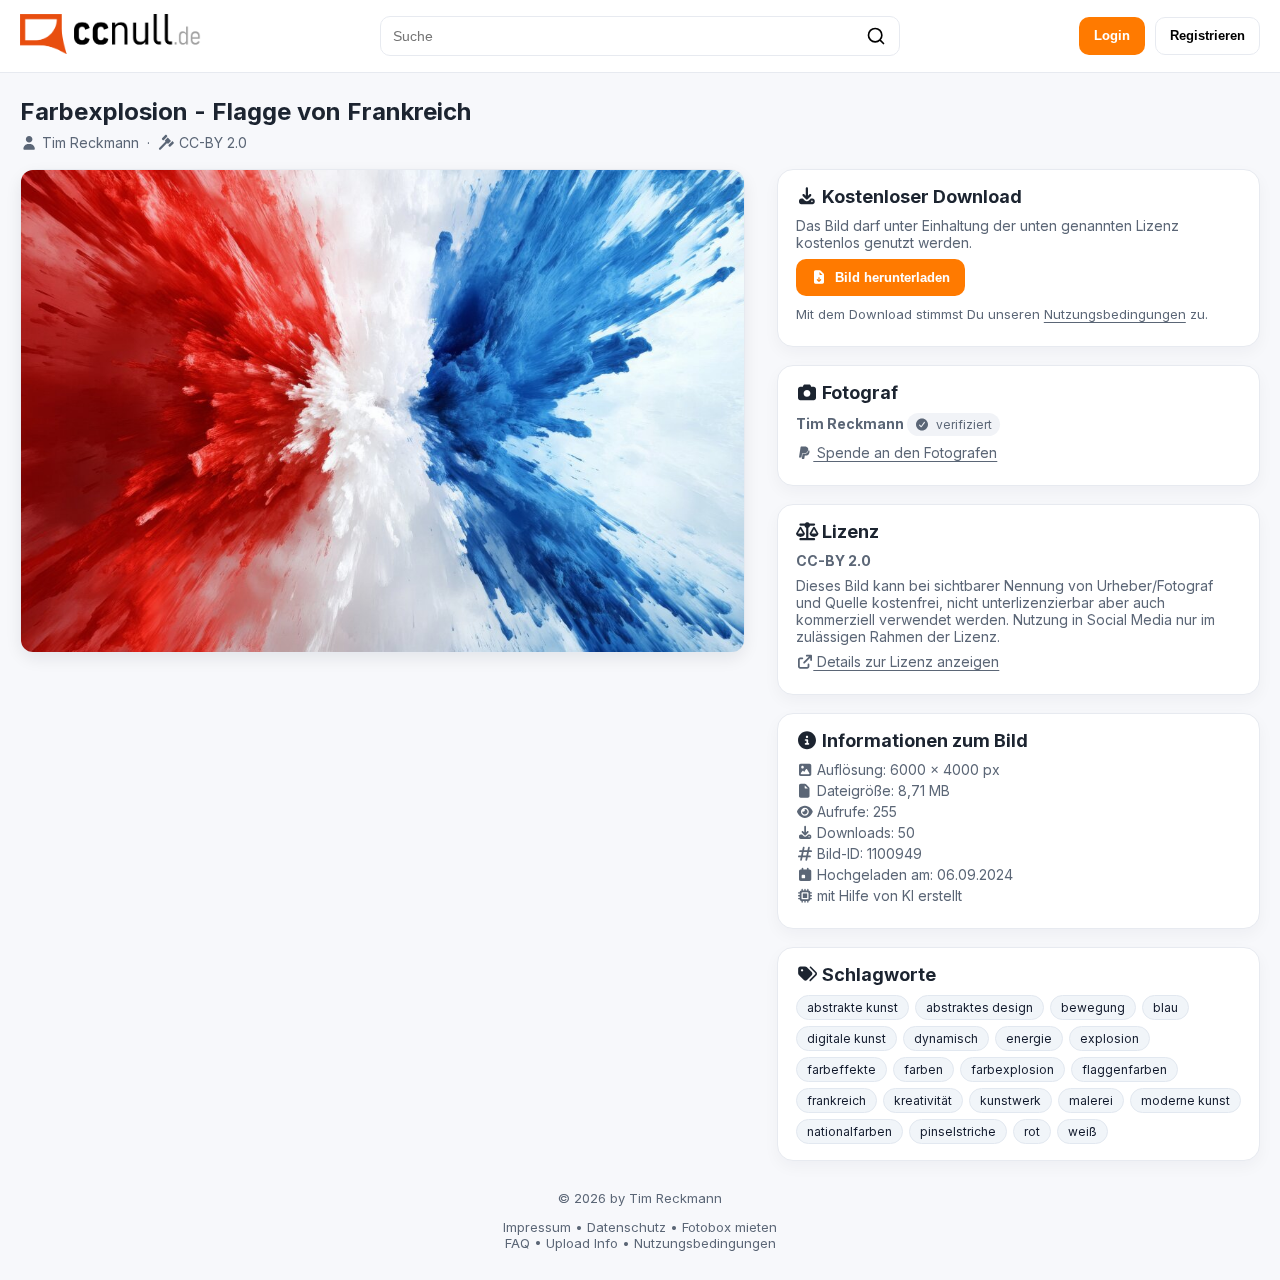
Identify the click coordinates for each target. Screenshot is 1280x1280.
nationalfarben (849, 1131)
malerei (1091, 1100)
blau (1165, 1007)
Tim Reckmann (90, 142)
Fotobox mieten (729, 1227)
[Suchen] (876, 36)
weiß (1082, 1131)
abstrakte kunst (852, 1007)
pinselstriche (958, 1131)
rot (1032, 1131)
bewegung (1093, 1007)
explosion (1109, 1038)
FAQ (517, 1243)
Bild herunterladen (892, 277)
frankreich (836, 1100)
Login (1112, 35)
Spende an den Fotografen (905, 452)
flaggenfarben (1124, 1069)
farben (923, 1069)
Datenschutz (626, 1227)
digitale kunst (846, 1038)
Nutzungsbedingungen (1115, 314)
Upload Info (582, 1243)
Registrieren (1207, 35)
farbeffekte (841, 1069)
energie (1029, 1038)
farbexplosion (1012, 1069)
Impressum (537, 1227)
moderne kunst (1185, 1100)
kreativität (923, 1100)
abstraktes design (979, 1007)
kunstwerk (1010, 1100)
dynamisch (946, 1038)
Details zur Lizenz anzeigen (906, 661)
